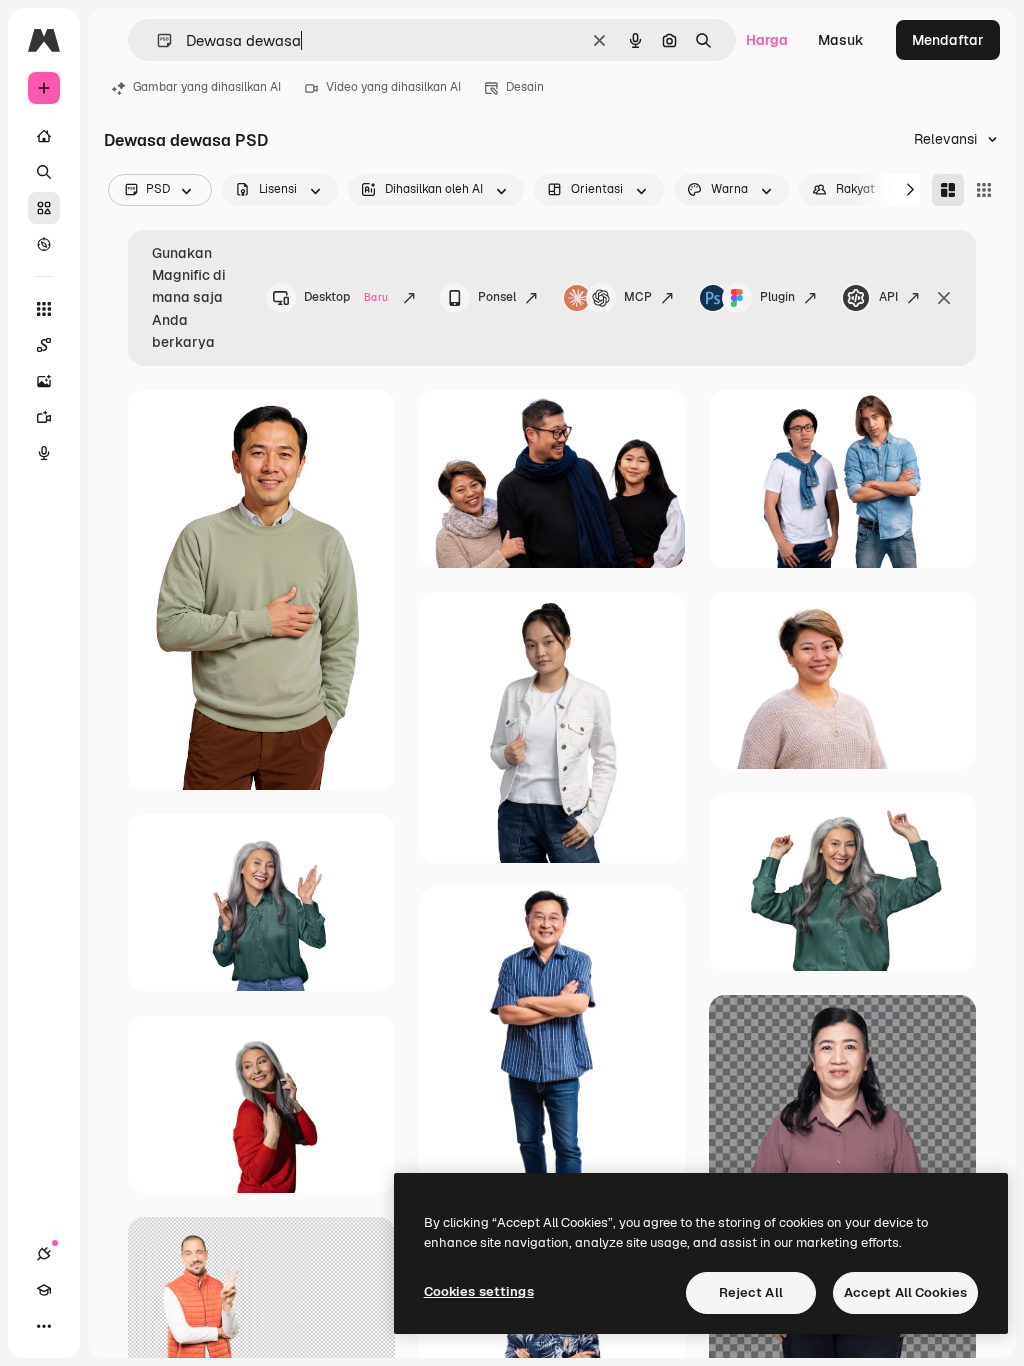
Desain (525, 87)
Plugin (777, 297)
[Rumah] (44, 136)
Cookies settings (479, 1291)
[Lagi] (44, 1326)
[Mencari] (44, 172)
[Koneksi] (44, 1254)
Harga (767, 40)
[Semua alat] (44, 309)
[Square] (984, 190)
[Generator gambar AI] (44, 381)
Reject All (751, 1292)
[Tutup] (944, 298)
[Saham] (44, 208)
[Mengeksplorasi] (44, 244)
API (888, 297)
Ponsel (497, 297)
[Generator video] (44, 417)
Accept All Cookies (905, 1292)
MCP (638, 297)
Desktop (346, 297)
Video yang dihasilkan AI (393, 87)
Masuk (841, 40)
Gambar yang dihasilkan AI (207, 87)
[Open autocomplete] (156, 40)
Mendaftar (948, 40)
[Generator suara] (44, 453)
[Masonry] (948, 190)
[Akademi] (44, 1290)
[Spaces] (44, 345)
